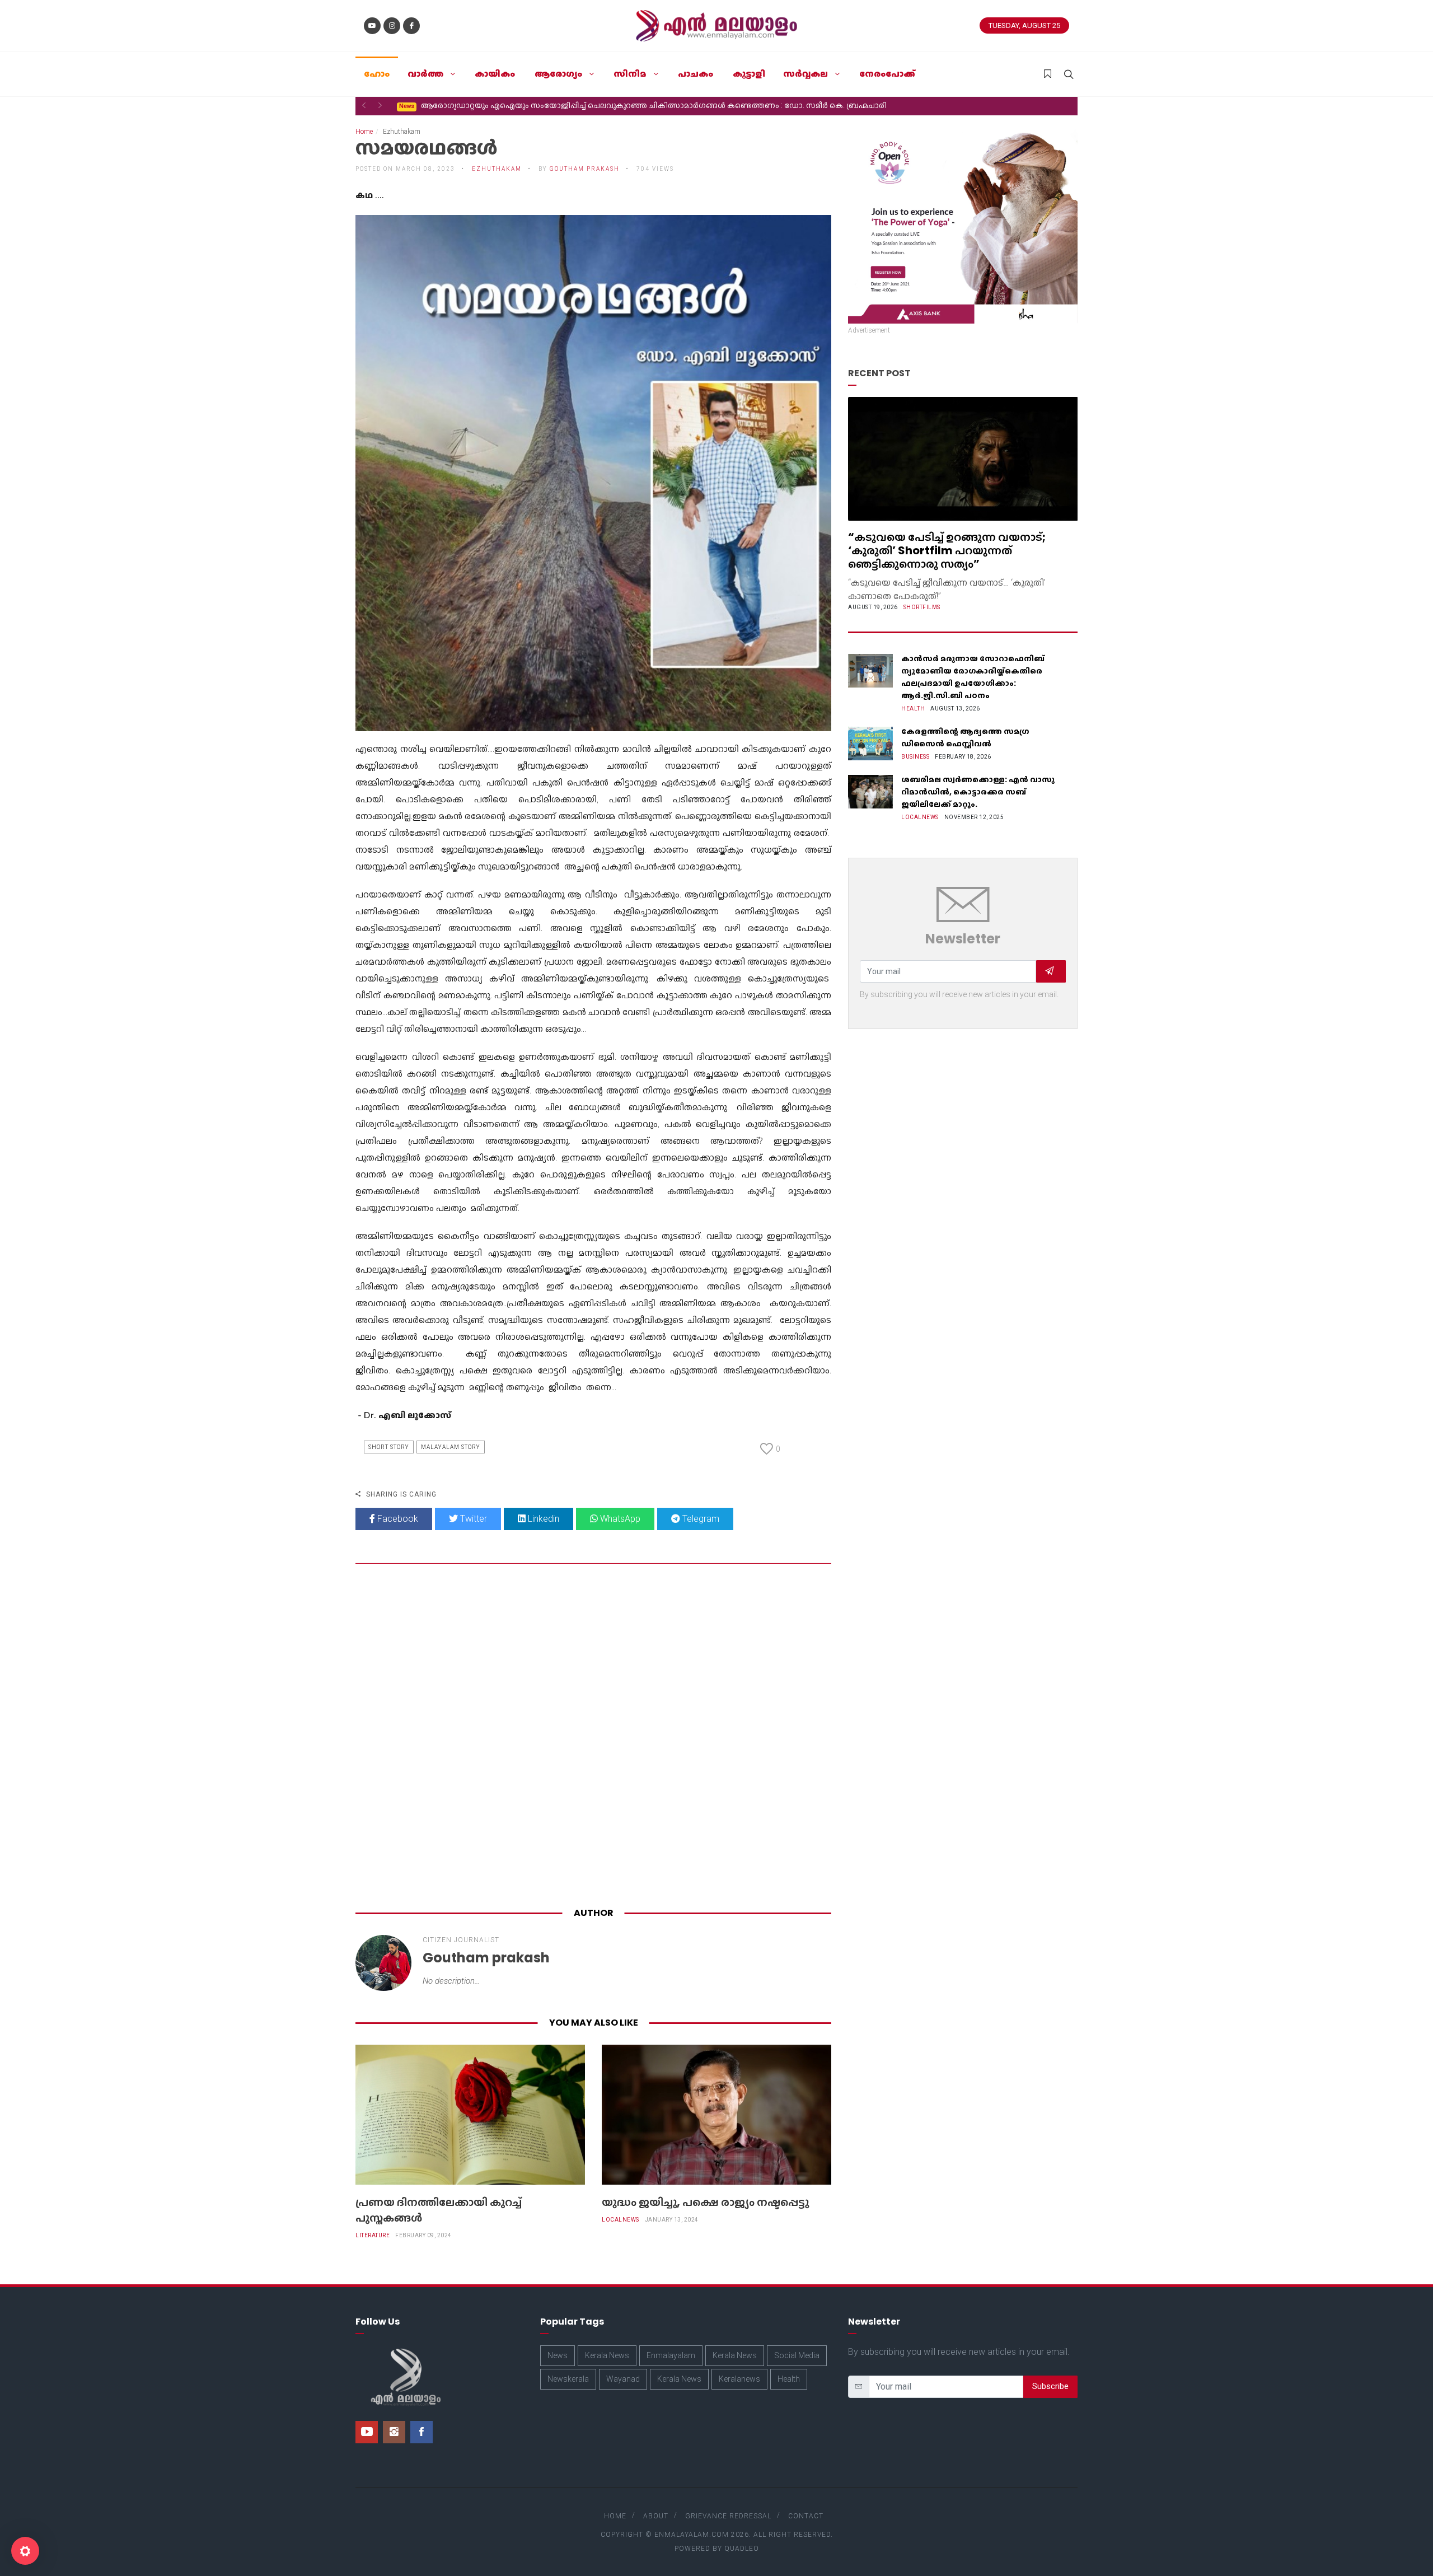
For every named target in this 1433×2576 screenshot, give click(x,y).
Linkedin (542, 1519)
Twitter (472, 1519)
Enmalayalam (671, 2355)
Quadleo (742, 2549)
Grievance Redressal (728, 2516)
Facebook (397, 1519)
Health (913, 709)
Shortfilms (922, 607)
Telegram (700, 1519)
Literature (373, 2235)
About (656, 2516)
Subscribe (1050, 2386)
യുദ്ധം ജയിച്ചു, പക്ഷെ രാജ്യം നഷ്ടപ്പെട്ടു (705, 2202)
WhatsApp (619, 1519)
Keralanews (739, 2379)
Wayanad (623, 2379)
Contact (806, 2516)
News (558, 2355)
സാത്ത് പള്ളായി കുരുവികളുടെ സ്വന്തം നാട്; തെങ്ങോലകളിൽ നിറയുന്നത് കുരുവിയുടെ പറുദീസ (586, 105)
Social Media (797, 2355)
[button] (364, 105)
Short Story (389, 1447)
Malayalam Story (451, 1447)
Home (364, 132)
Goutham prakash (585, 169)
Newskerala (568, 2379)
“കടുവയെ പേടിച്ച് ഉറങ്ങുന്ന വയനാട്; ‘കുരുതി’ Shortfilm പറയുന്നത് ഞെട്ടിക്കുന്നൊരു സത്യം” (947, 550)
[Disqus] (593, 1738)
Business (915, 757)
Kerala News (607, 2355)
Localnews (621, 2220)
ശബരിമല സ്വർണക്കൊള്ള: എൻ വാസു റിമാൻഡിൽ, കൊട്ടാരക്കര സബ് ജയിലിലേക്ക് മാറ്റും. (978, 792)
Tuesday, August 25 (1024, 25)
